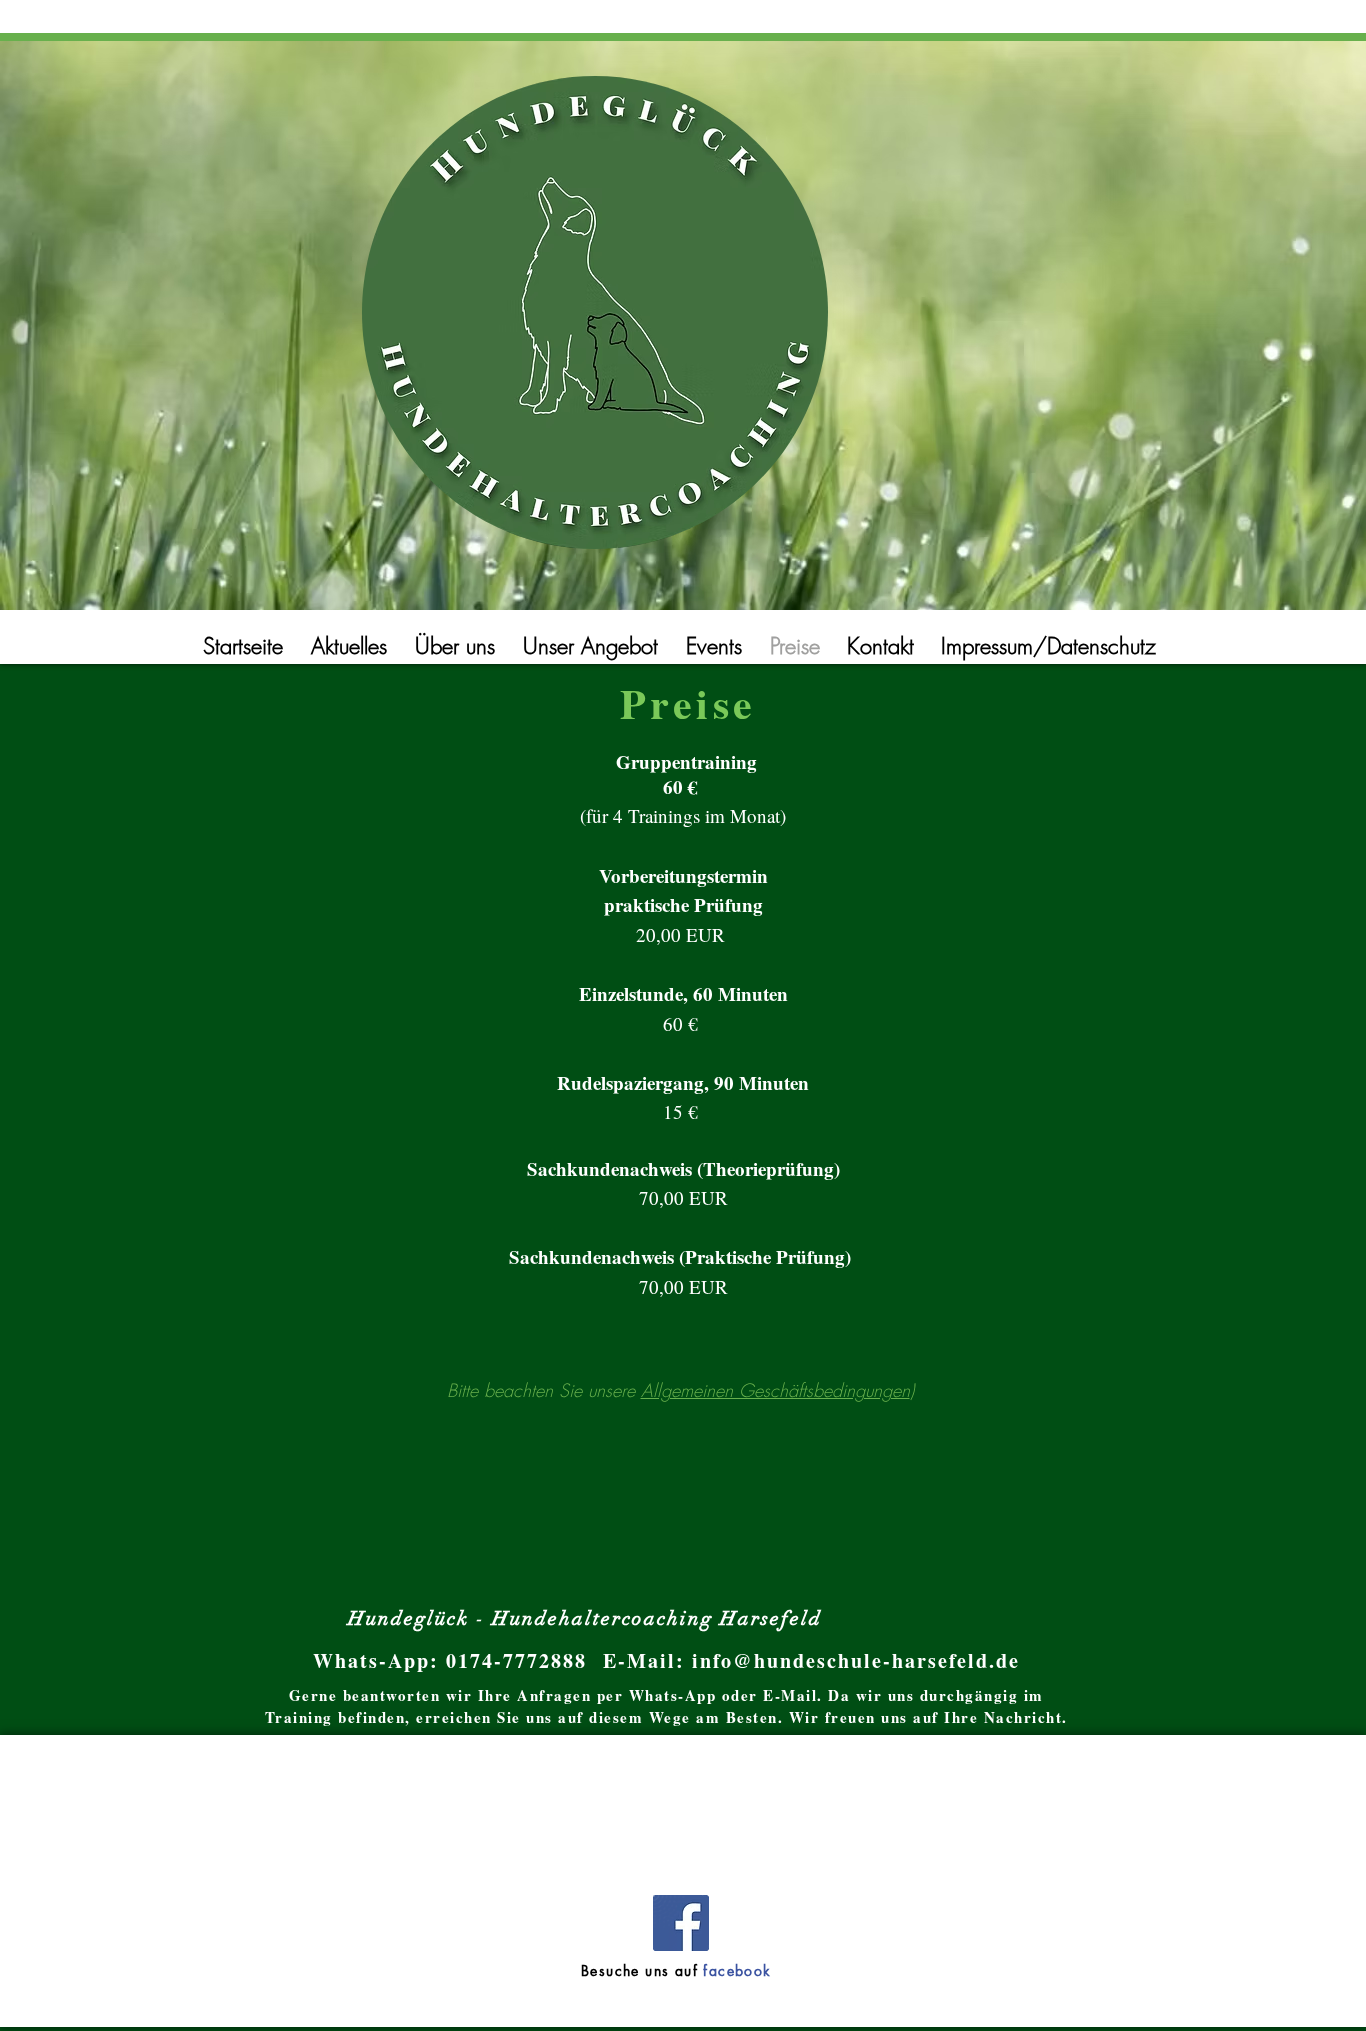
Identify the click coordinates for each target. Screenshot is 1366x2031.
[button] (1052, 646)
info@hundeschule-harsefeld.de (856, 1660)
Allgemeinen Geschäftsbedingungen (775, 1390)
